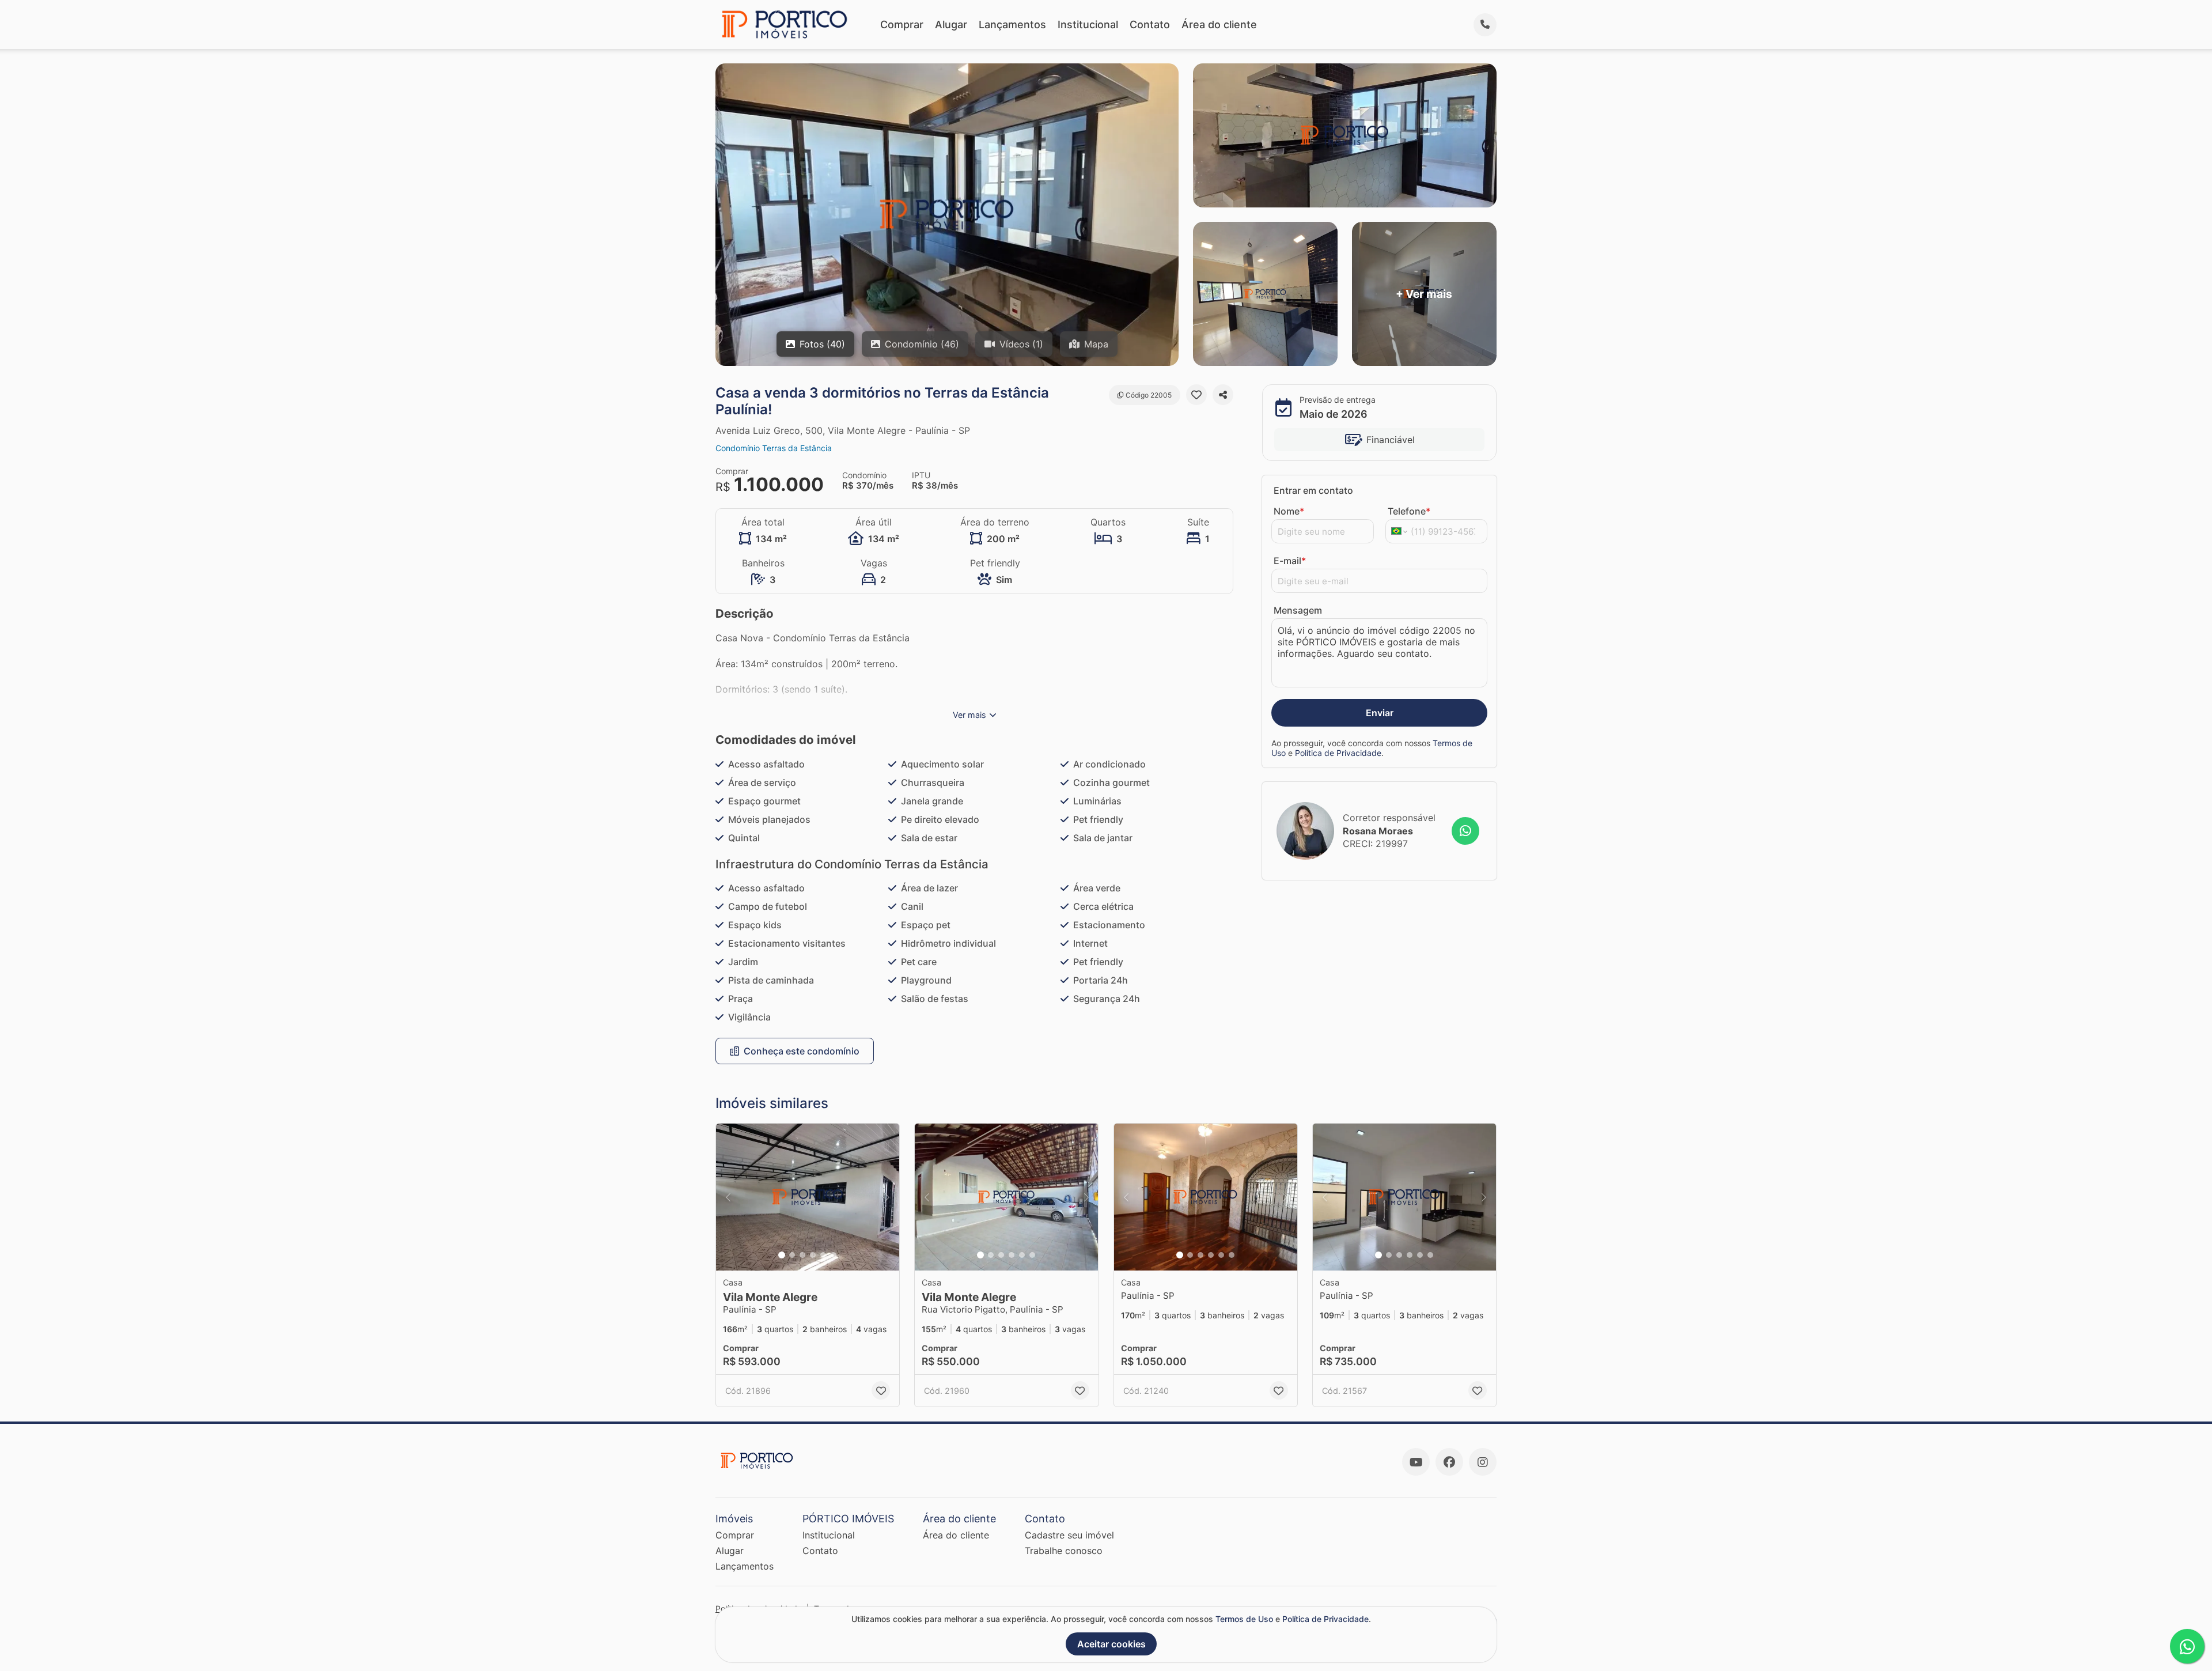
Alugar (951, 24)
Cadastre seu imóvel (1069, 1535)
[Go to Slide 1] (782, 1255)
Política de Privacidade (1338, 753)
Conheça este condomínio (802, 1051)
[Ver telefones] (1485, 25)
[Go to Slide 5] (823, 1255)
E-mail (1290, 561)
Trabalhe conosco (1064, 1551)
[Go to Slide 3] (802, 1255)
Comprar (902, 24)
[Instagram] (1483, 1462)
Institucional (1088, 24)
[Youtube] (1416, 1462)
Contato (1150, 24)
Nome (1289, 511)
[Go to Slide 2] (792, 1255)
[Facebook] (1449, 1462)
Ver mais (969, 715)
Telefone (1409, 511)
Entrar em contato (1313, 490)
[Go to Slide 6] (834, 1255)
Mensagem (1298, 610)
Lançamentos (1012, 24)
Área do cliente (1219, 24)
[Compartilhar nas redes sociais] (1223, 395)
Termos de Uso (1244, 1619)
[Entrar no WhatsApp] (1465, 831)
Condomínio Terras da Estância (774, 448)
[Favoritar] (1196, 395)
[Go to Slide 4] (813, 1255)
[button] (808, 1197)
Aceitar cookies (1111, 1644)
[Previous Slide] (728, 1197)
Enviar (1380, 713)
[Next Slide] (887, 1197)
